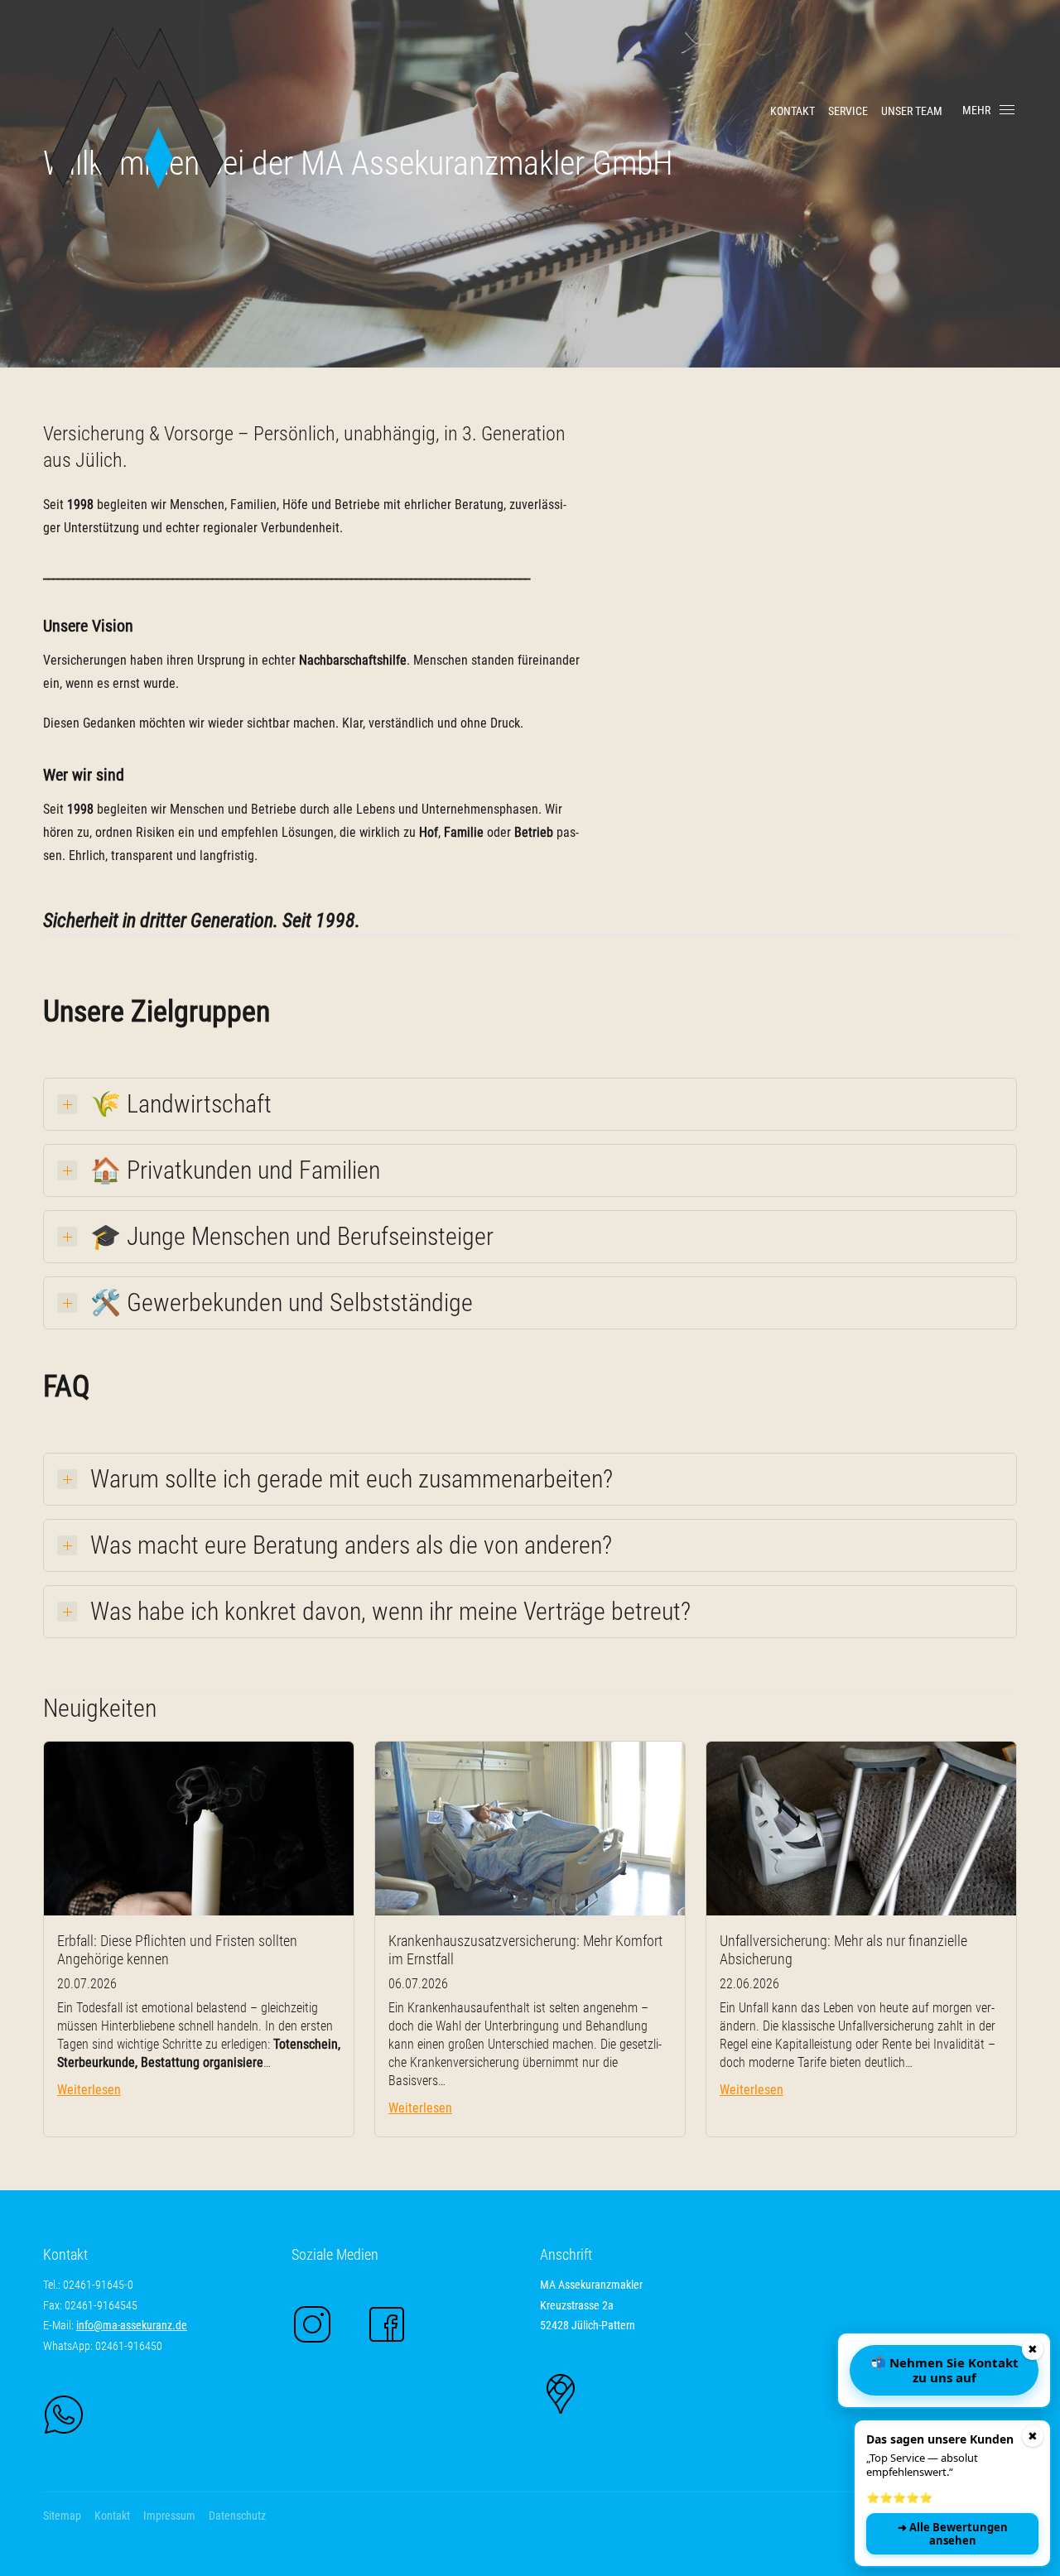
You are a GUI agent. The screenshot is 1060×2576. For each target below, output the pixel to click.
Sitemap (62, 2516)
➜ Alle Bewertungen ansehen (953, 2534)
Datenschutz (237, 2516)
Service (848, 111)
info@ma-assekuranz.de (132, 2325)
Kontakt (793, 111)
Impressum (169, 2516)
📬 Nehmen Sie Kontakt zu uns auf (944, 2370)
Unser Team (912, 111)
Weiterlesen (89, 2090)
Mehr (976, 110)
